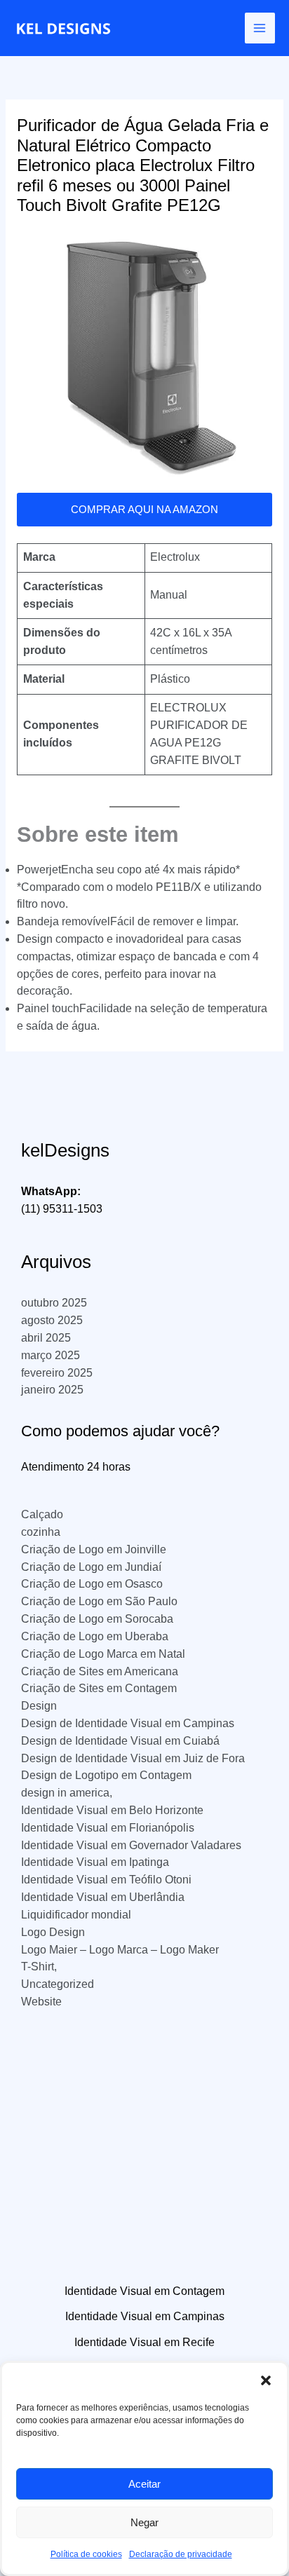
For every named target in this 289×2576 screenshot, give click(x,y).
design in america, (67, 1793)
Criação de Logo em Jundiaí (91, 1567)
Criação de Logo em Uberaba (95, 1636)
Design (39, 1706)
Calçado (42, 1514)
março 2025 (51, 1355)
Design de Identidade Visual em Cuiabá (120, 1741)
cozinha (41, 1532)
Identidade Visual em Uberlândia (103, 1897)
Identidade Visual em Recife (144, 2342)
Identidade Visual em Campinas (145, 2316)
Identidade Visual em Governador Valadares (131, 1845)
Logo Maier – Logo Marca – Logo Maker (120, 1950)
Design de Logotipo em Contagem (106, 1775)
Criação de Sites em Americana (100, 1671)
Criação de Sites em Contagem (99, 1688)
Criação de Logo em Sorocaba (97, 1619)
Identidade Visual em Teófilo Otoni (106, 1880)
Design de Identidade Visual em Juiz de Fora (133, 1758)
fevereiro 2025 (57, 1373)
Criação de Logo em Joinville (94, 1549)
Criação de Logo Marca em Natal (103, 1654)
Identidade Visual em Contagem (144, 2291)
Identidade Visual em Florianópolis (108, 1828)
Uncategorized (58, 1984)
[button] (266, 2380)
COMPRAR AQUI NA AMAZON (144, 510)
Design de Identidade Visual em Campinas (128, 1723)
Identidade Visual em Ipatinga (95, 1862)
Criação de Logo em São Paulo (99, 1601)
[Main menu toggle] (260, 28)
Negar (144, 2522)
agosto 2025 (52, 1320)
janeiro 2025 (52, 1390)
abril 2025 (46, 1338)
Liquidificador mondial (76, 1915)
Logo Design (53, 1932)
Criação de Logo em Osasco (92, 1584)
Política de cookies (86, 2554)
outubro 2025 (54, 1303)
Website (41, 2002)
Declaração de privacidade (181, 2554)
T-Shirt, (39, 1967)
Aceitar (144, 2484)
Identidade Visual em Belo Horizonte (112, 1810)
